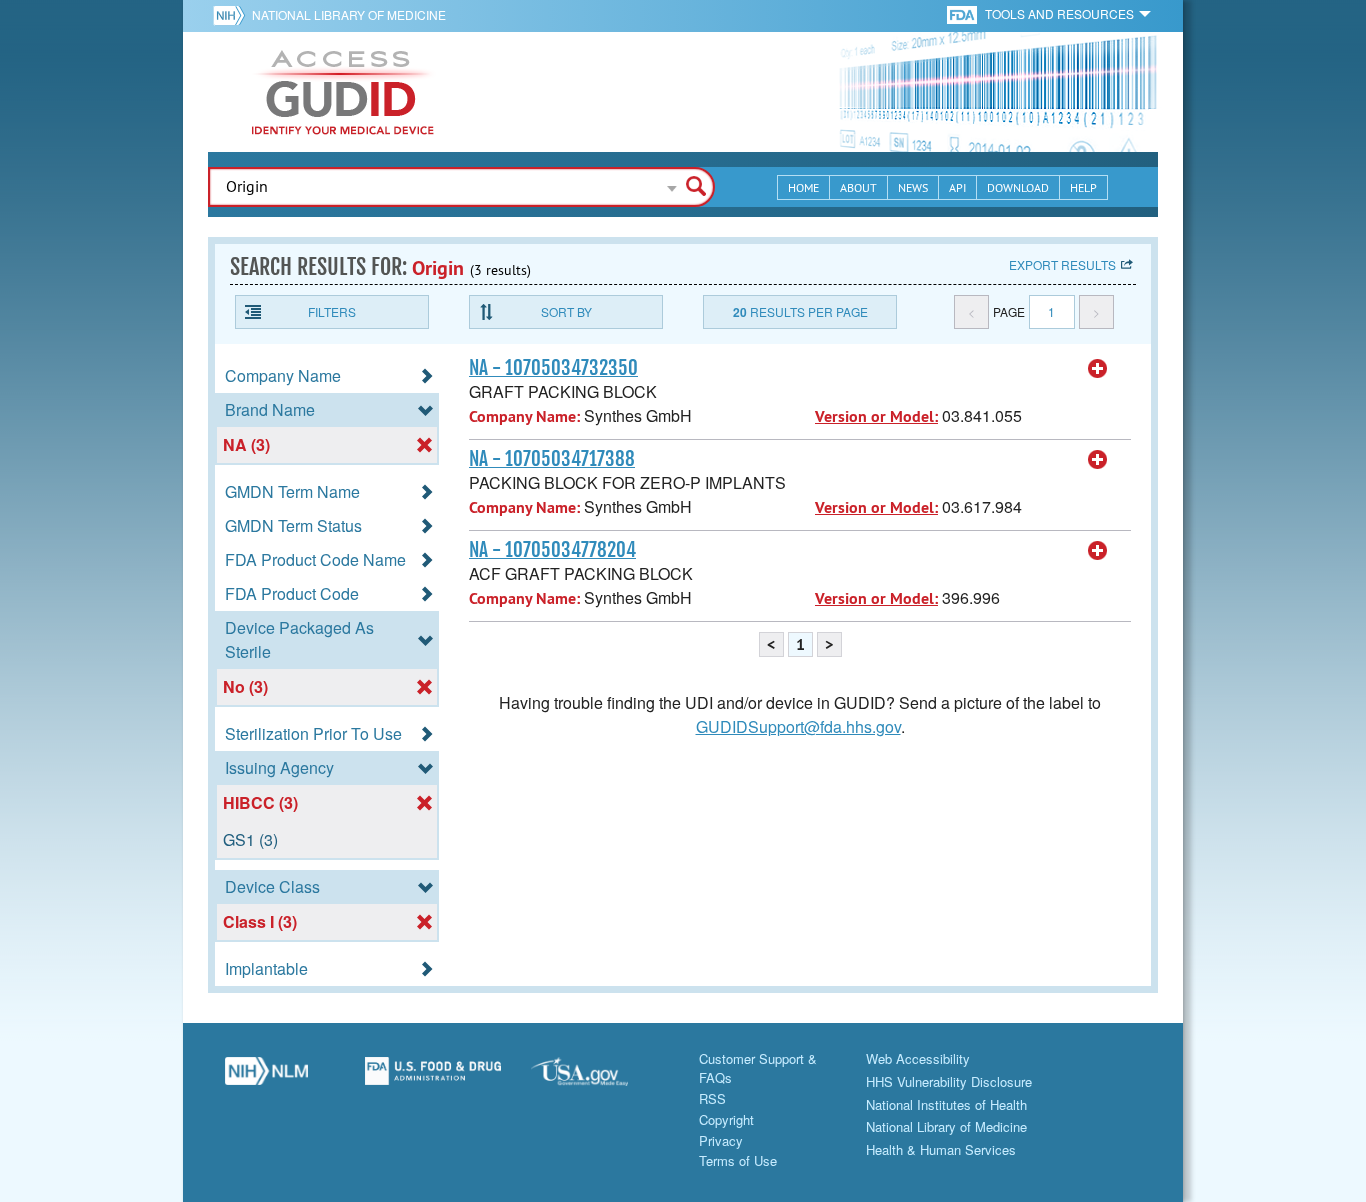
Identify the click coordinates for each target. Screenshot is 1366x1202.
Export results (1062, 264)
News (913, 187)
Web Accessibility (918, 1058)
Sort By (566, 311)
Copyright (726, 1119)
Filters (332, 311)
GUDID (343, 92)
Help (1083, 187)
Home (803, 187)
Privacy (721, 1140)
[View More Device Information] (1098, 369)
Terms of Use (738, 1160)
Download (1018, 187)
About (858, 187)
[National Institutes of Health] (232, 15)
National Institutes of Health (946, 1104)
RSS (712, 1098)
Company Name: (524, 416)
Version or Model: (876, 416)
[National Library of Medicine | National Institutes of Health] (266, 1079)
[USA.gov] (599, 1079)
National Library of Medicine (349, 14)
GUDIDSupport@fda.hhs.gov (798, 726)
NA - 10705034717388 (552, 459)
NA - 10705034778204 (552, 550)
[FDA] (963, 13)
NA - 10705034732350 (553, 368)
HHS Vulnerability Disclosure (949, 1081)
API (957, 187)
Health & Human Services (941, 1149)
